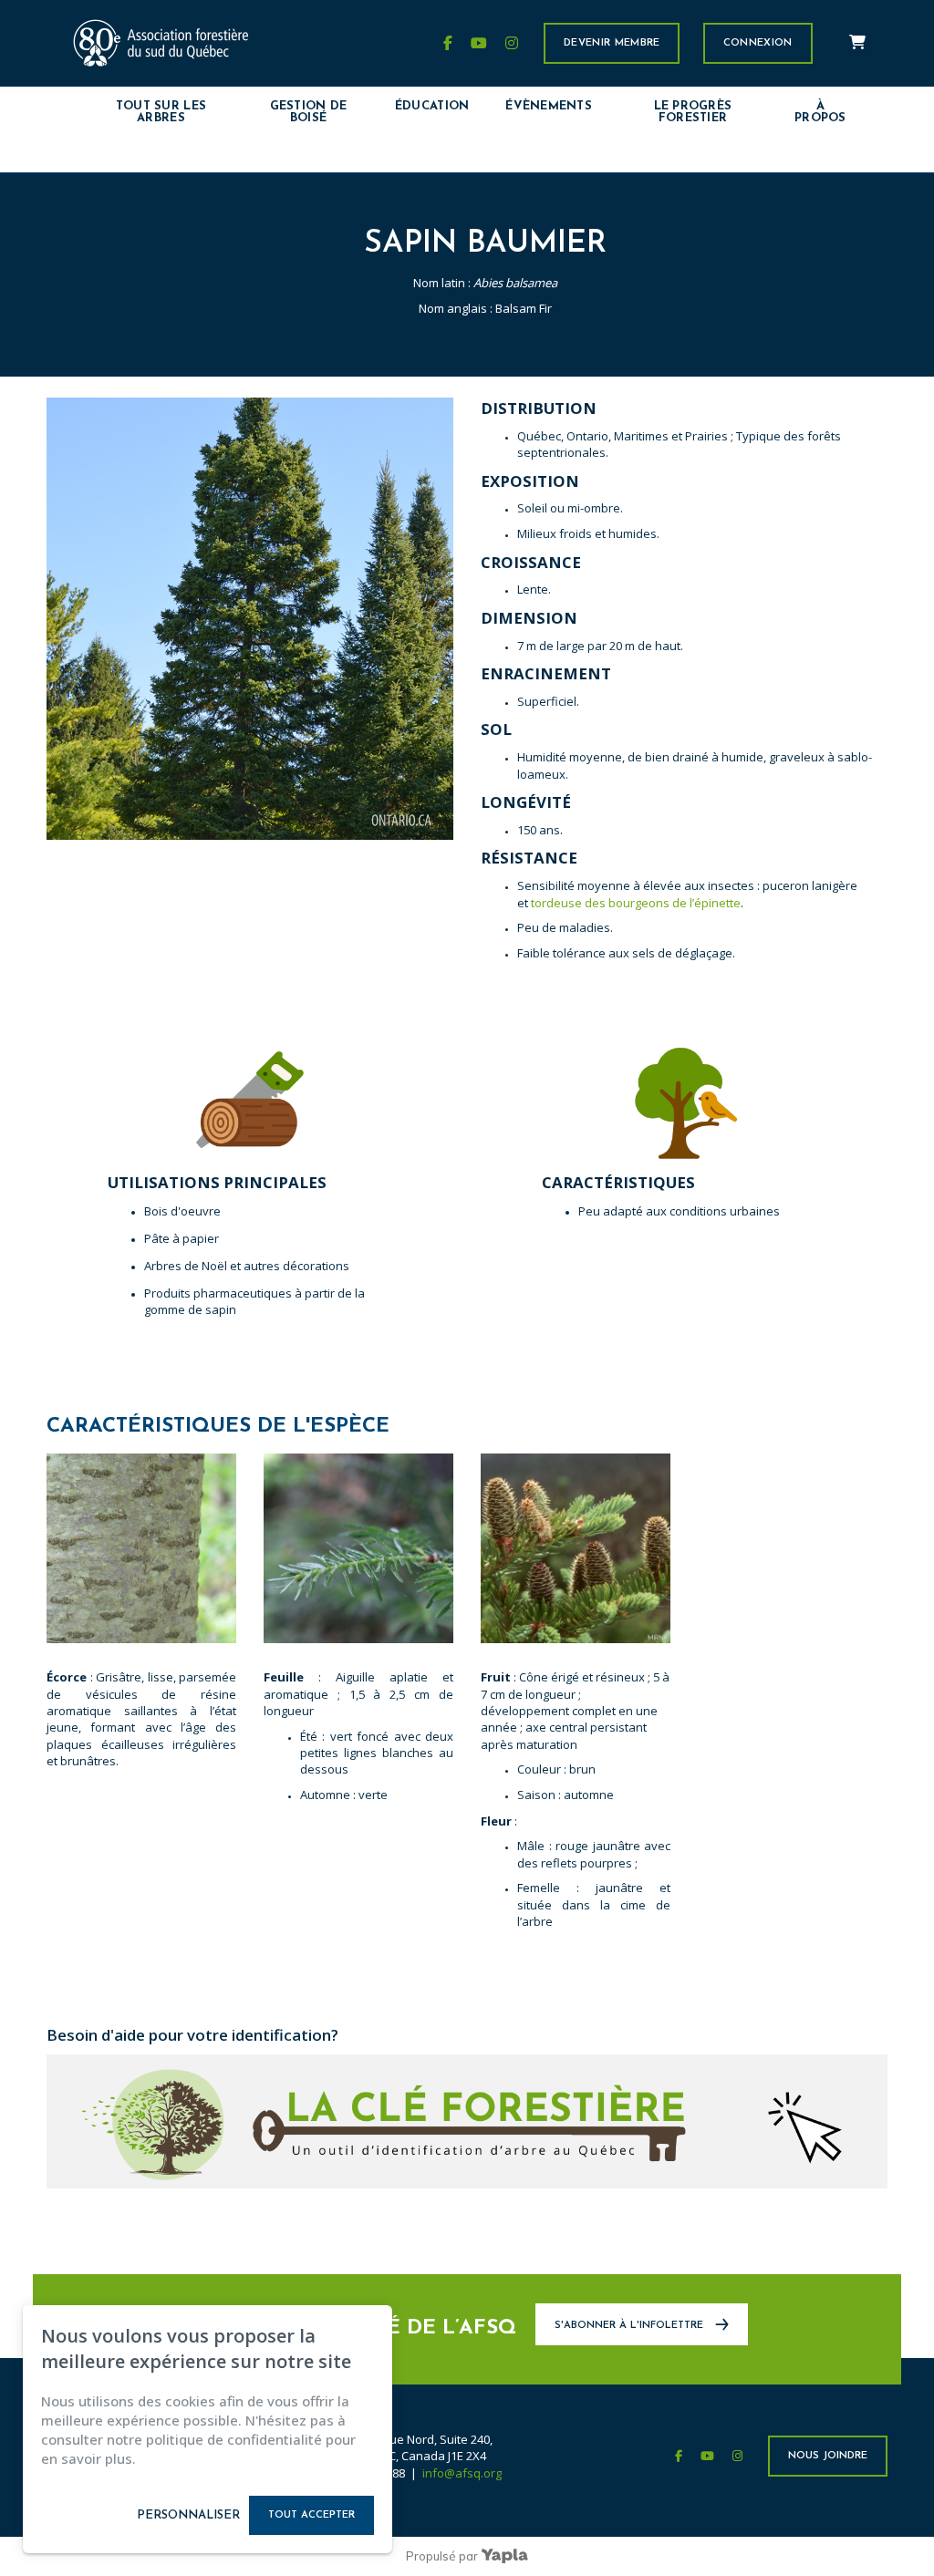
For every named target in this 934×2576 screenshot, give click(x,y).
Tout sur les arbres (161, 112)
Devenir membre (612, 43)
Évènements (549, 106)
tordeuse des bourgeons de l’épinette (636, 903)
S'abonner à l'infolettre (631, 2326)
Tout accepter (311, 2515)
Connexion (758, 43)
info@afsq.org (462, 2473)
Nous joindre (828, 2456)
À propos (820, 112)
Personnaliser (188, 2515)
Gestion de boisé (309, 112)
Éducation (432, 106)
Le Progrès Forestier (693, 112)
